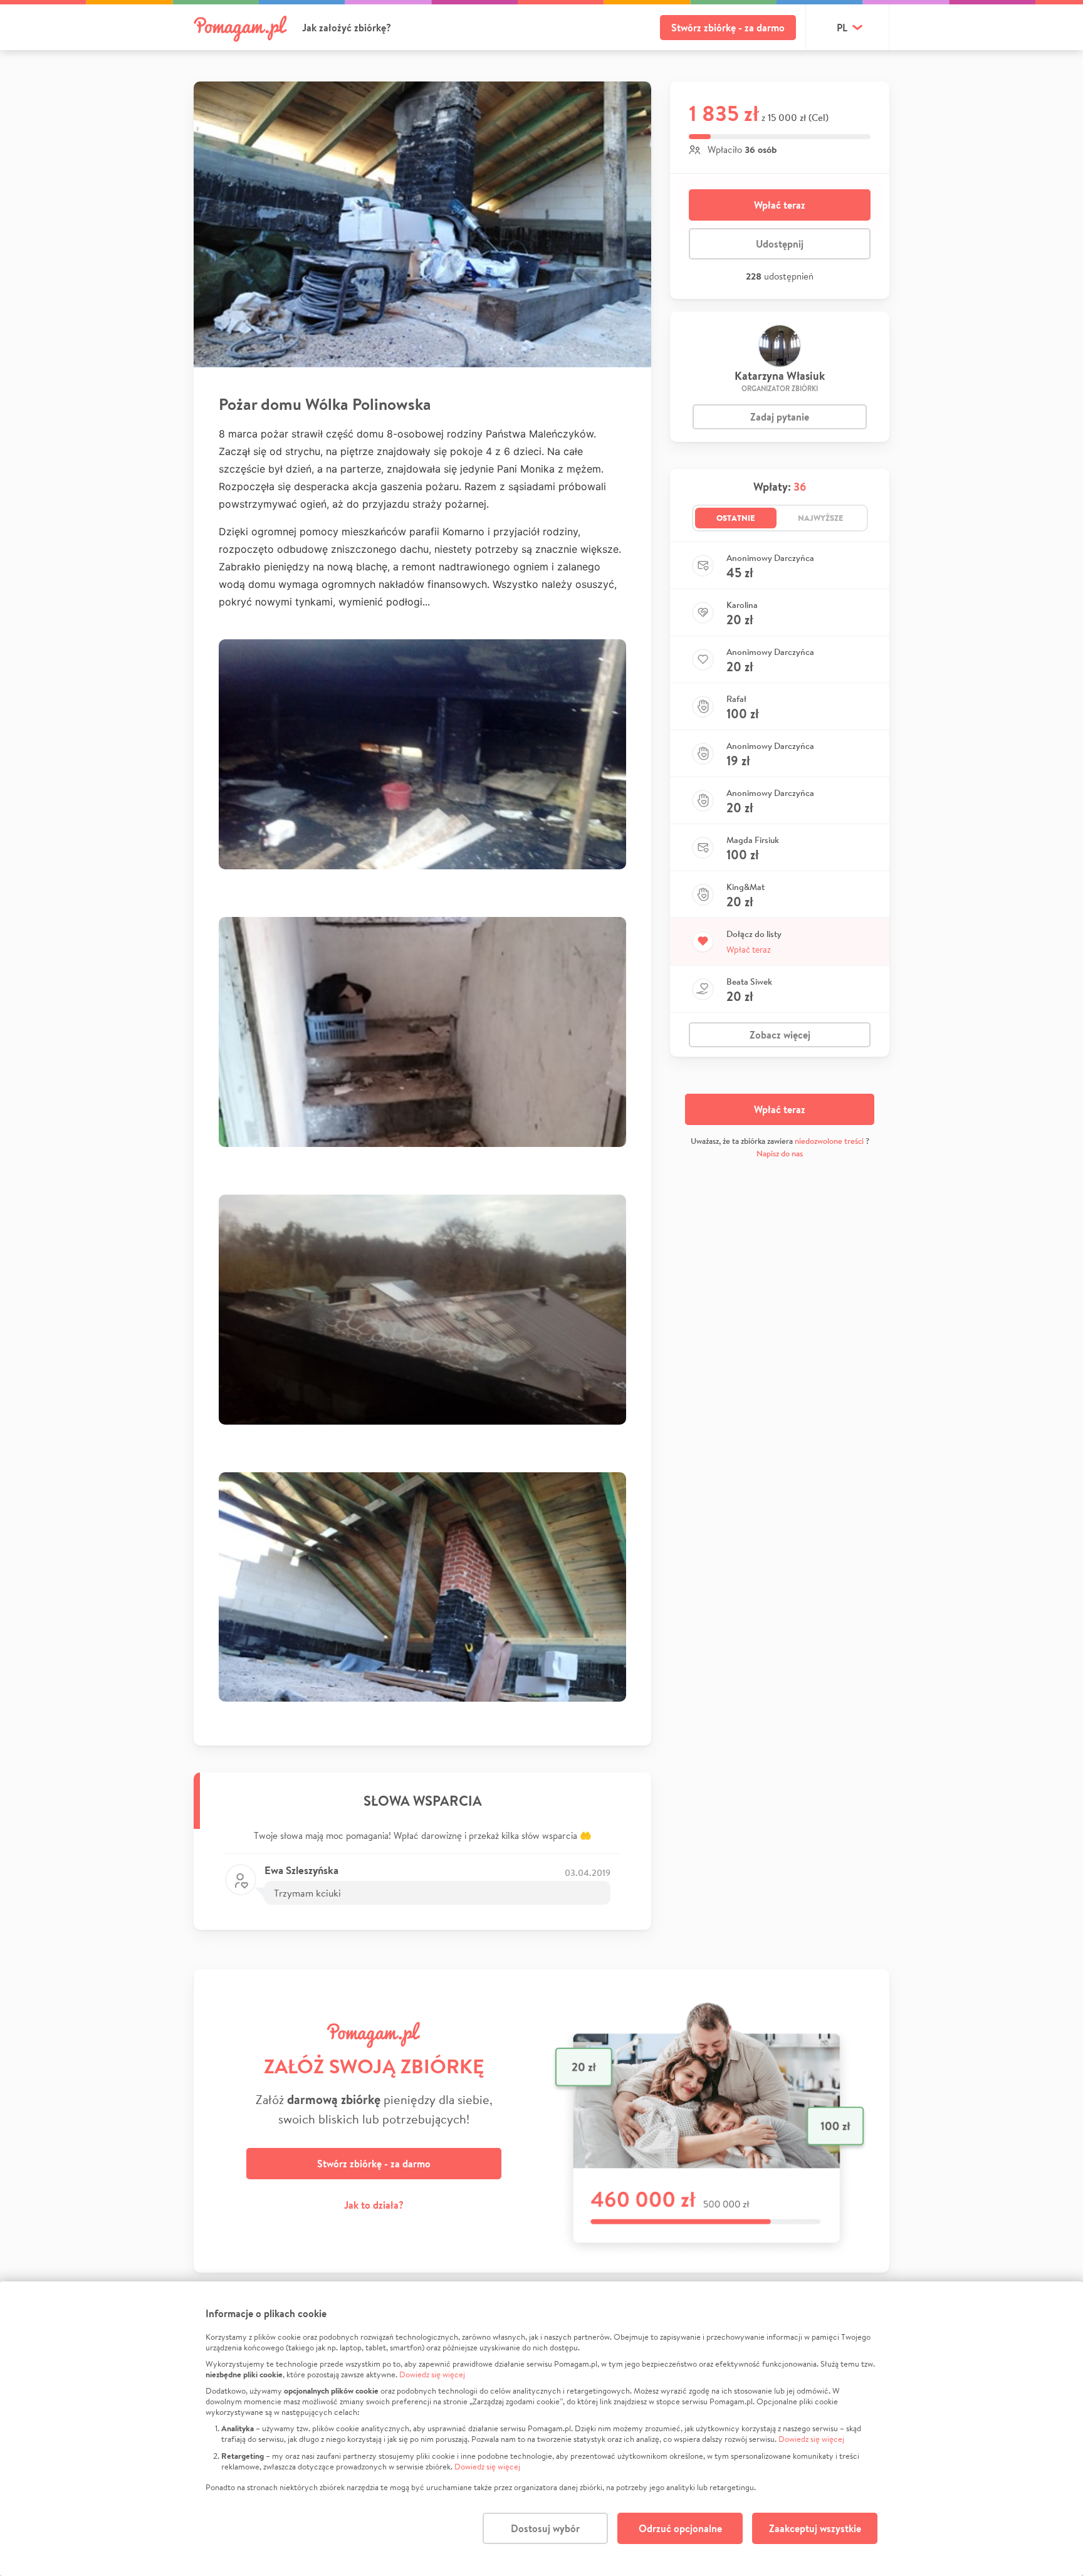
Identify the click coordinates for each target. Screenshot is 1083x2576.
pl (842, 28)
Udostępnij (780, 244)
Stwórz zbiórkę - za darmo (728, 28)
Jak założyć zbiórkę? (347, 28)
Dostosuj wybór (545, 2528)
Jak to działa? (374, 2205)
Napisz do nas (780, 1154)
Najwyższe (821, 518)
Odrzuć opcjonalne (680, 2528)
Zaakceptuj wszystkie (815, 2528)
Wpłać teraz (780, 205)
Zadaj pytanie (780, 417)
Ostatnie (736, 518)
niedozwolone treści (829, 1141)
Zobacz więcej (780, 1035)
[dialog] (541, 2429)
